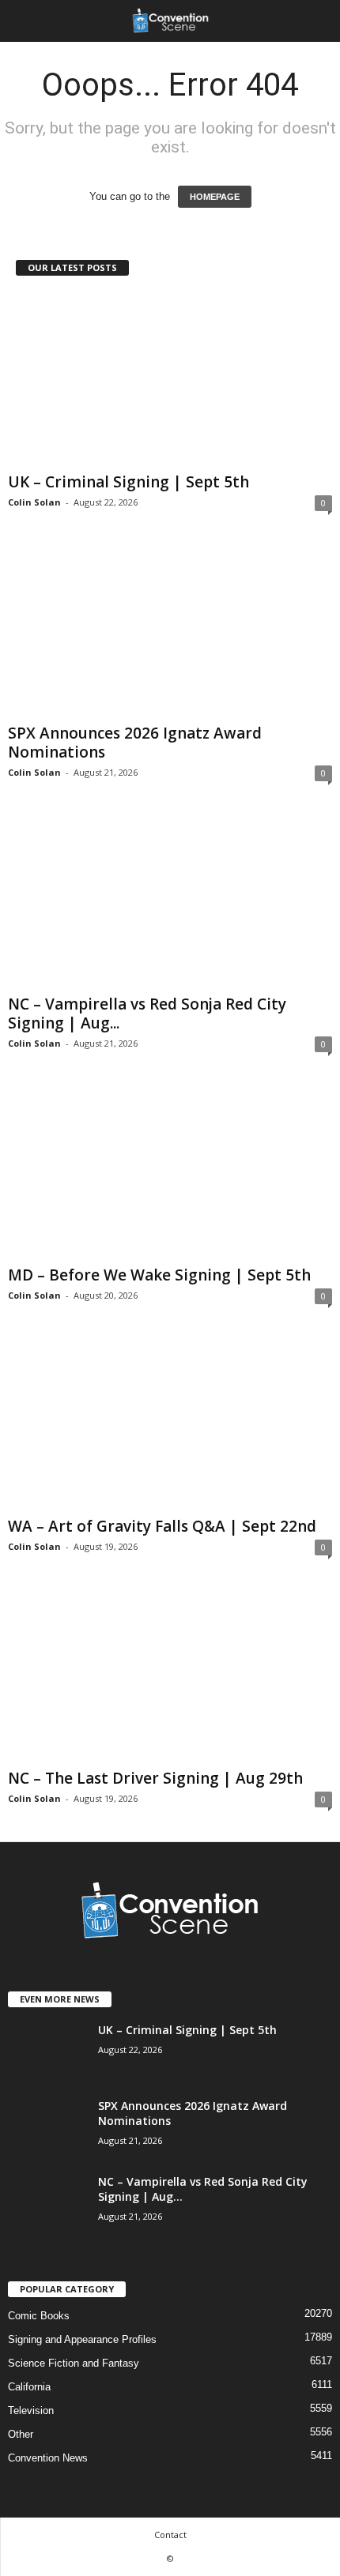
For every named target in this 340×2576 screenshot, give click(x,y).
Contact (170, 2535)
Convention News (48, 2458)
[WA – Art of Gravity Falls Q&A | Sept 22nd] (170, 1425)
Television (31, 2411)
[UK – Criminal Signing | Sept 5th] (170, 380)
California (29, 2387)
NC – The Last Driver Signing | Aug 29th (155, 1778)
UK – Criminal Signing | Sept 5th (128, 482)
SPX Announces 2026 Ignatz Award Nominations (135, 743)
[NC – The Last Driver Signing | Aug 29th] (170, 1676)
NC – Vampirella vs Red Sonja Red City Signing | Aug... (147, 1013)
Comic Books (39, 2316)
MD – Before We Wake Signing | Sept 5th (159, 1275)
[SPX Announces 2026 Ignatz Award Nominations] (170, 632)
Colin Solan (34, 502)
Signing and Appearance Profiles (82, 2339)
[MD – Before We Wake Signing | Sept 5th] (170, 1173)
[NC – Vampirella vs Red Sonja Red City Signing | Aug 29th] (170, 902)
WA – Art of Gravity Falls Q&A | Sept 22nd (162, 1526)
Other (21, 2434)
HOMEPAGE (215, 197)
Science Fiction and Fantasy (74, 2363)
